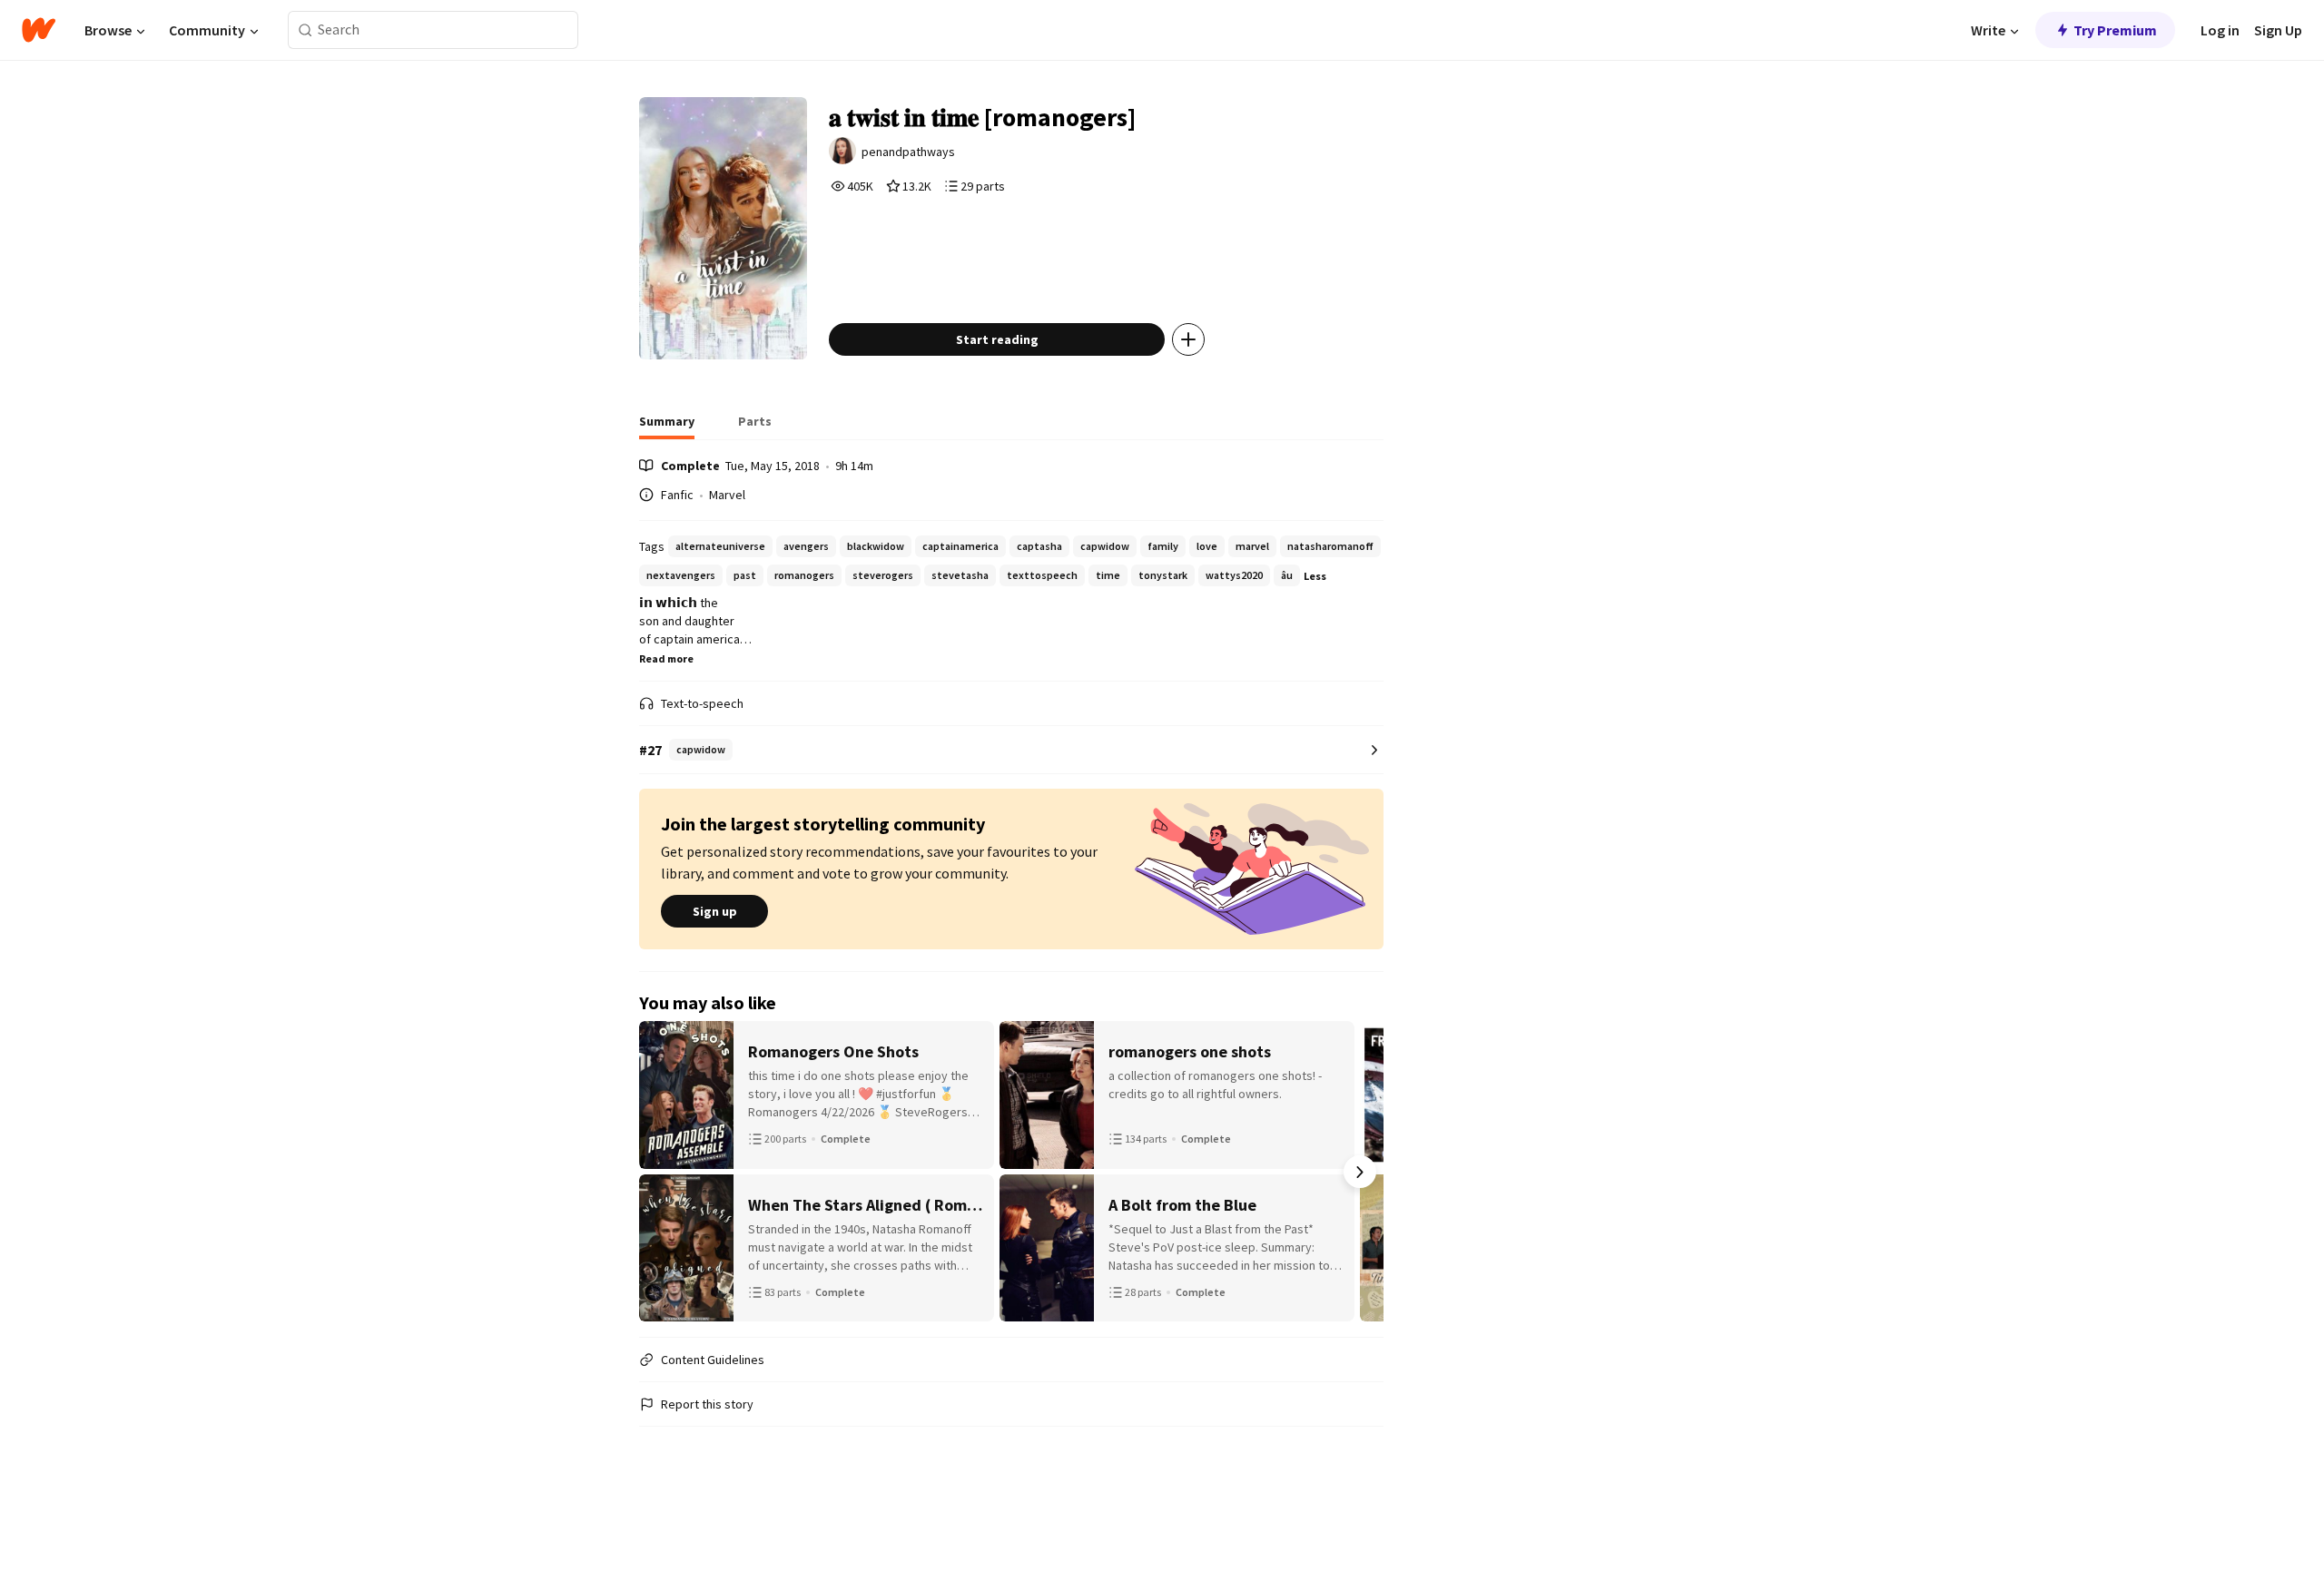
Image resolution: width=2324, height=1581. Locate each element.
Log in (2220, 30)
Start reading (997, 339)
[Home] (39, 30)
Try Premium (2115, 30)
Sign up (715, 911)
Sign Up (2278, 30)
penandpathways (908, 152)
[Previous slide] (663, 1172)
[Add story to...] (1188, 339)
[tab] (667, 427)
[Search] (305, 30)
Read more (666, 658)
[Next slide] (1360, 1172)
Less (1315, 576)
